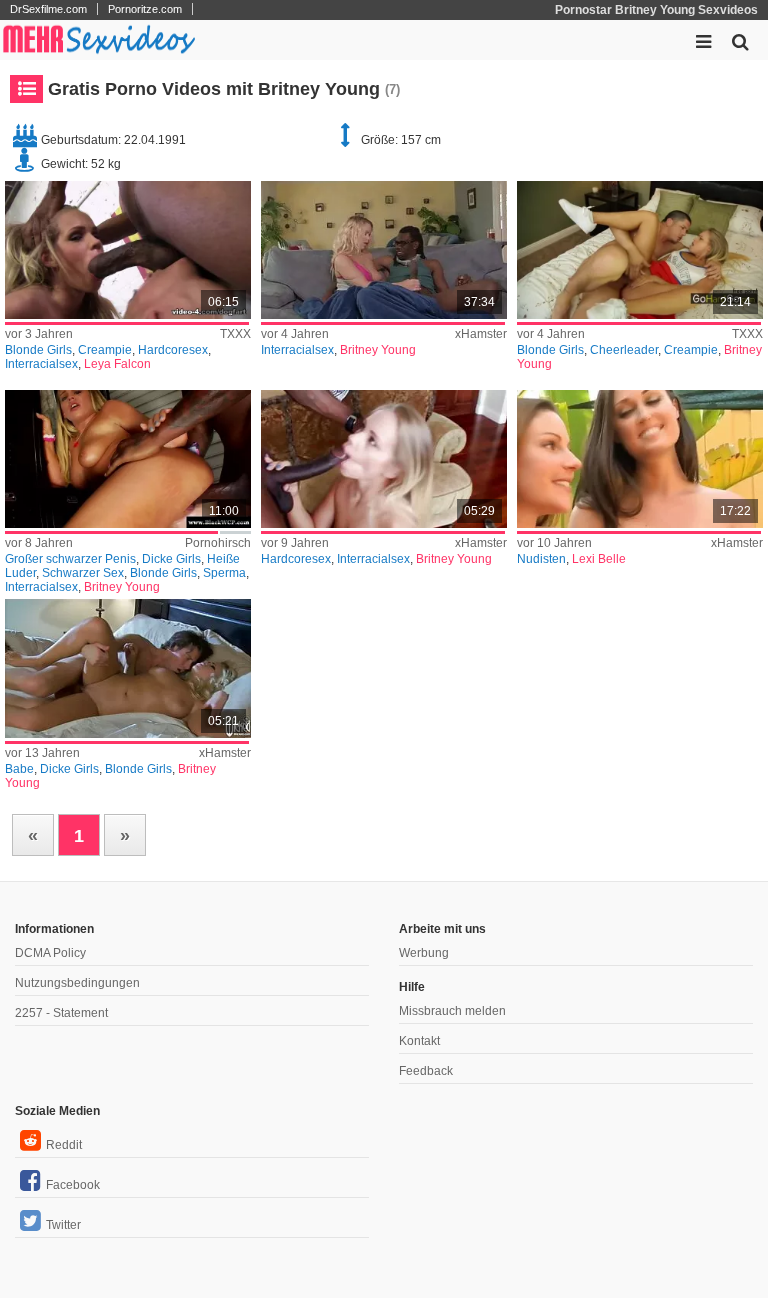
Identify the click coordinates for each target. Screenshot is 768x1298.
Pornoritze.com (145, 9)
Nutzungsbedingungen (77, 983)
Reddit (64, 1145)
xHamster (481, 334)
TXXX (235, 334)
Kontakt (419, 1041)
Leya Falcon (117, 364)
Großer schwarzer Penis (70, 559)
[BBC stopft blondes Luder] (128, 459)
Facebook (73, 1185)
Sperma (224, 573)
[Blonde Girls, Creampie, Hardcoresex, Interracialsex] (128, 250)
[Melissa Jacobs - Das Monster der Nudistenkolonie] (640, 459)
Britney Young (378, 350)
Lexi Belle (599, 559)
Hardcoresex (173, 350)
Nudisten (541, 559)
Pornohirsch (218, 543)
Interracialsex (41, 364)
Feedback (426, 1071)
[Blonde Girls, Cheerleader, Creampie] (640, 250)
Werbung (424, 953)
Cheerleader (624, 350)
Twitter (63, 1225)
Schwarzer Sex (83, 573)
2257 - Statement (61, 1013)
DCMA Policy (50, 953)
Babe (19, 769)
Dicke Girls (171, 559)
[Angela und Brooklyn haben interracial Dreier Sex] (384, 250)
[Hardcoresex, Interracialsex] (384, 459)
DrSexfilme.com (48, 9)
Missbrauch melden (452, 1011)
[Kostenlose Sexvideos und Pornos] (100, 40)
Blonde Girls (38, 350)
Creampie (105, 350)
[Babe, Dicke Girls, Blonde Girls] (128, 668)
